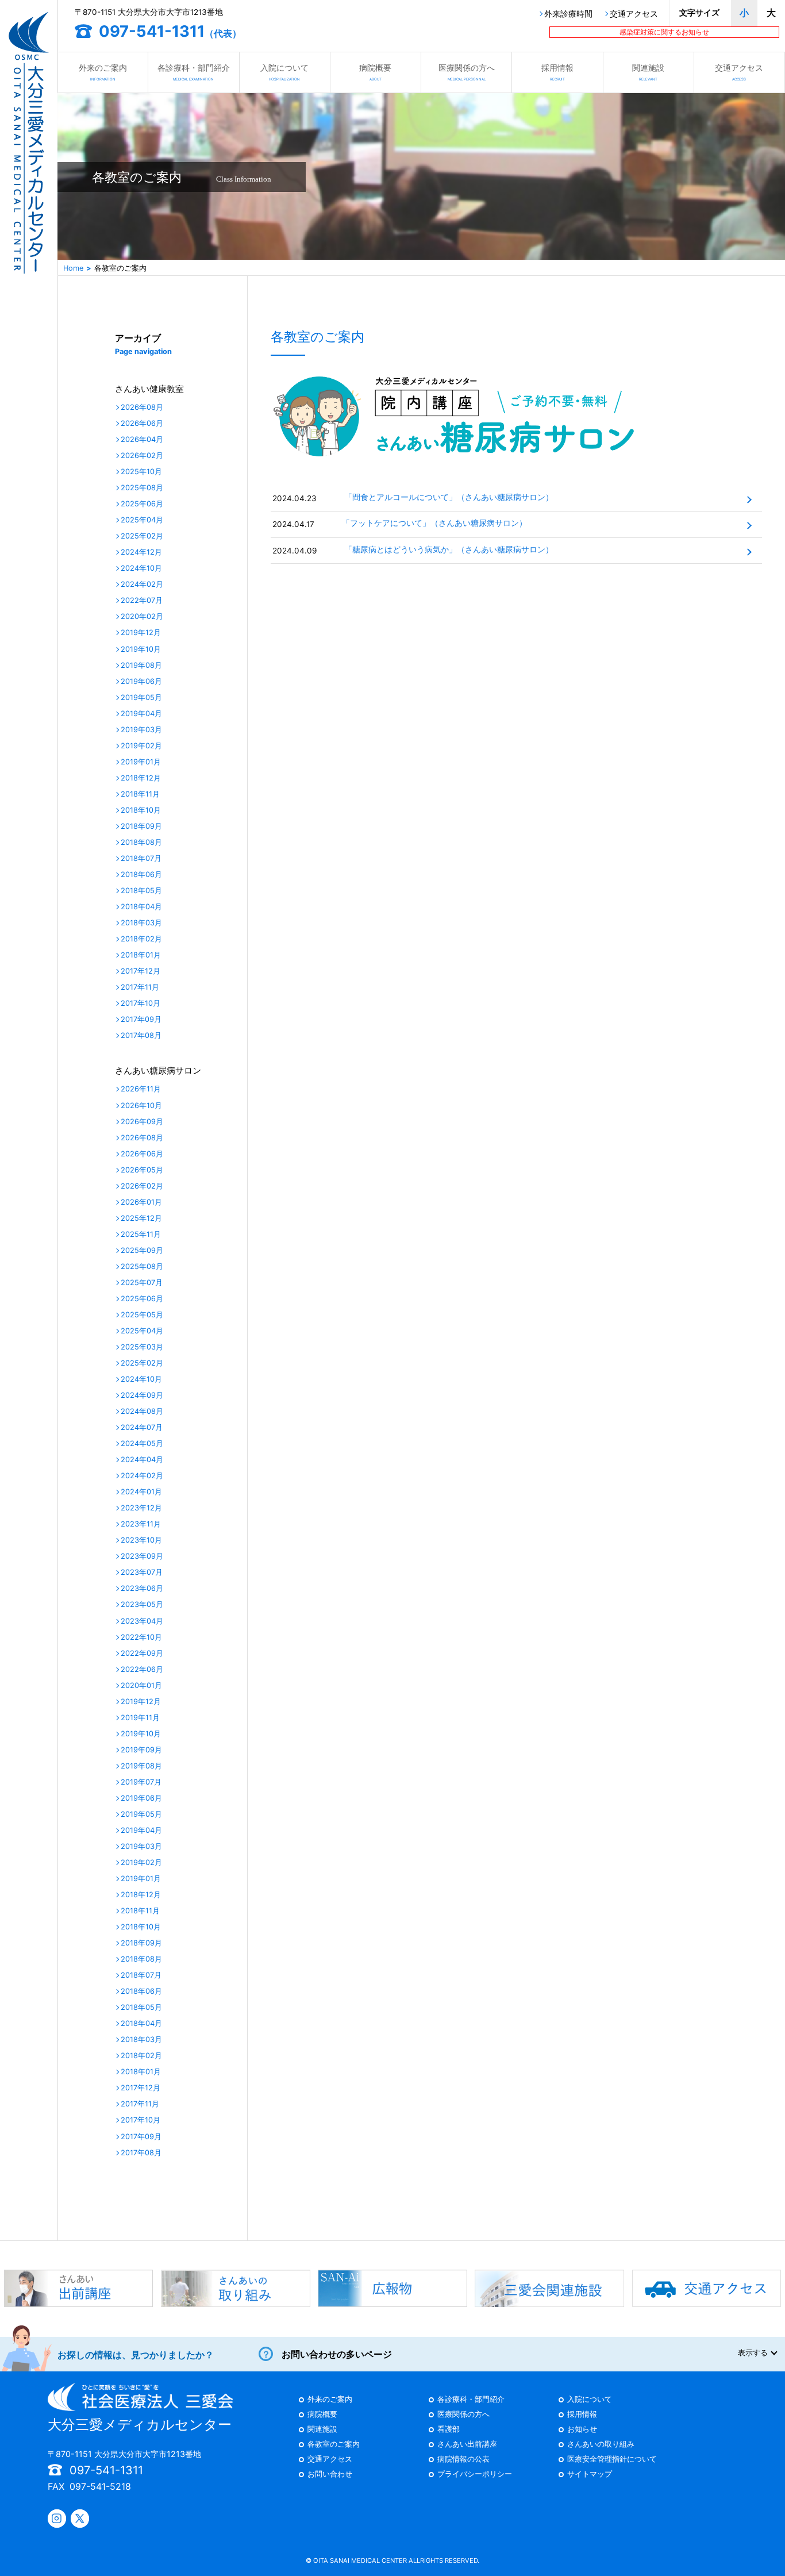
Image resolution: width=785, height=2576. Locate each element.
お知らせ (582, 2430)
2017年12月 (141, 972)
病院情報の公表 (463, 2460)
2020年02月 (142, 617)
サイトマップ (590, 2475)
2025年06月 (142, 504)
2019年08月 (141, 666)
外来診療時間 (568, 14)
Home (73, 268)
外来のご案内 (103, 72)
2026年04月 (142, 440)
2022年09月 (142, 1654)
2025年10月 (141, 472)
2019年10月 (141, 650)
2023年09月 (142, 1557)
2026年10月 (141, 1106)
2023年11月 (141, 1525)
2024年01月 (141, 1492)
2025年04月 (142, 520)
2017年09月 (141, 1020)
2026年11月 (141, 1089)
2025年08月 (142, 488)
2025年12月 (141, 1219)
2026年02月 (142, 456)
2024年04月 (142, 1460)
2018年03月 (141, 923)
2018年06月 (141, 875)
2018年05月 (141, 891)
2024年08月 (142, 1412)
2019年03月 (141, 730)
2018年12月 (141, 778)
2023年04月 (142, 1622)
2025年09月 (142, 1251)
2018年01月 (141, 956)
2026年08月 (142, 408)
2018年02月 (141, 939)
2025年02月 (142, 537)
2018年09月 (141, 827)
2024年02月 (142, 585)
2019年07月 (141, 1783)
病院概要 (375, 72)
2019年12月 (141, 633)
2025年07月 (142, 1283)
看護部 (449, 2430)
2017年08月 (141, 1036)
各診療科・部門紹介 (194, 72)
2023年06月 (142, 1589)
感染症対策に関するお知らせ (664, 32)
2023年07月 (142, 1573)
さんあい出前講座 (467, 2445)
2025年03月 (142, 1347)
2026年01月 (141, 1203)
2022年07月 (142, 601)
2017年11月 (140, 988)
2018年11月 (140, 795)
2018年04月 (141, 907)
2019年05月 (141, 698)
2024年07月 (142, 1428)
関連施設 (648, 72)
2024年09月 (142, 1396)
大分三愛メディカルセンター (140, 2425)
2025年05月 (142, 1315)
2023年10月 (141, 1541)
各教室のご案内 (334, 2445)
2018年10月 (141, 811)
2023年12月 (141, 1508)
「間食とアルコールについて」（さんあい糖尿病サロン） (449, 497)
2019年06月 (141, 682)
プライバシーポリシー (475, 2475)
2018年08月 (141, 843)
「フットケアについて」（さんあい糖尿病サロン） (434, 523)
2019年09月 (141, 1750)
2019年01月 (141, 762)
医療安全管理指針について (612, 2460)
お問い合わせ (330, 2475)
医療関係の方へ (467, 72)
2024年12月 (141, 553)
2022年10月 (141, 1638)
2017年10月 (141, 1004)
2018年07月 (141, 859)
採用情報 (557, 72)
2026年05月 (142, 1170)
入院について (284, 72)
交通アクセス (634, 14)
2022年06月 (142, 1670)
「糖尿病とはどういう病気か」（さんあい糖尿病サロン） (449, 549)
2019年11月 (140, 1718)
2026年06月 (142, 424)
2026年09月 (142, 1122)
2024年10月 (141, 569)
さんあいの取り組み (601, 2445)
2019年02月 (141, 746)
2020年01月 (141, 1686)
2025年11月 (141, 1235)
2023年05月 (142, 1605)
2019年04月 (141, 714)
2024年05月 (142, 1444)
